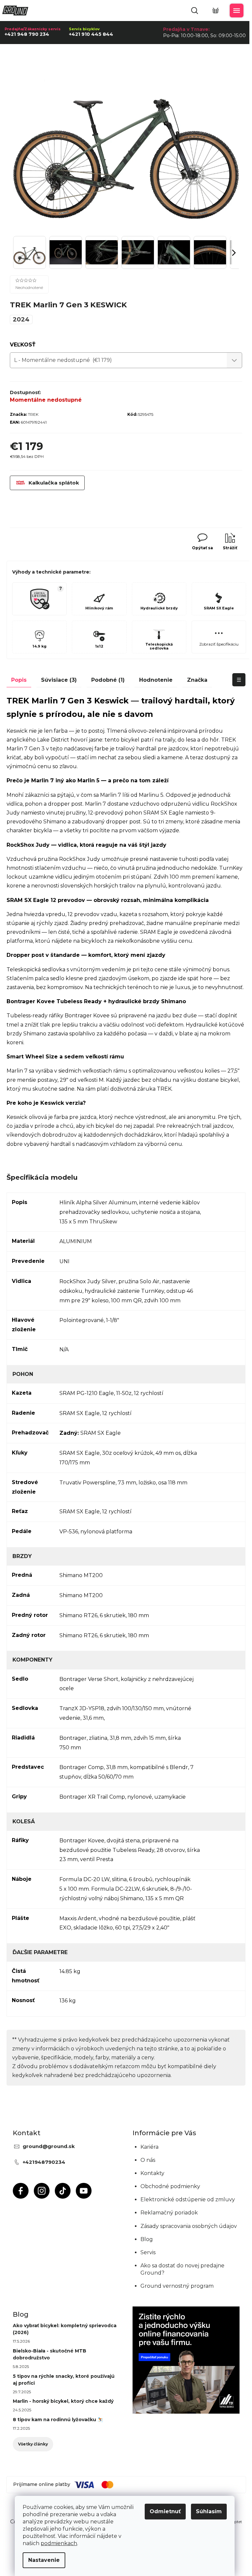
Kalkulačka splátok (54, 483)
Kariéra (149, 2147)
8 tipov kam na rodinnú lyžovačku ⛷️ (58, 2420)
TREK (33, 414)
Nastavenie (44, 2560)
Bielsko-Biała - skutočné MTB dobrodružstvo (50, 2354)
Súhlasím (209, 2511)
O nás (148, 2160)
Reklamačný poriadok (169, 2213)
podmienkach (59, 2543)
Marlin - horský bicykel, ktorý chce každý (63, 2401)
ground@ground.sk (49, 2146)
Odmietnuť (165, 2511)
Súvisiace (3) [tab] (59, 680)
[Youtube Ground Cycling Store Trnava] (84, 2191)
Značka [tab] (197, 680)
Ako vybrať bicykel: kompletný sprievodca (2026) (65, 2329)
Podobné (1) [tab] (108, 680)
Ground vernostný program (177, 2286)
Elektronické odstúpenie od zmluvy (188, 2199)
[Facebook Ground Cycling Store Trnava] (21, 2191)
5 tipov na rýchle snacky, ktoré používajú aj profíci (64, 2380)
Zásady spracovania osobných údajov (189, 2226)
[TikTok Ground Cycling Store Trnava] (63, 2191)
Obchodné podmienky (170, 2186)
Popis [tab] (19, 680)
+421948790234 (44, 2162)
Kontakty (152, 2173)
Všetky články (33, 2444)
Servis (148, 2252)
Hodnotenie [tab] (156, 680)
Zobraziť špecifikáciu (219, 644)
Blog (147, 2239)
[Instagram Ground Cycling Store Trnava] (42, 2191)
